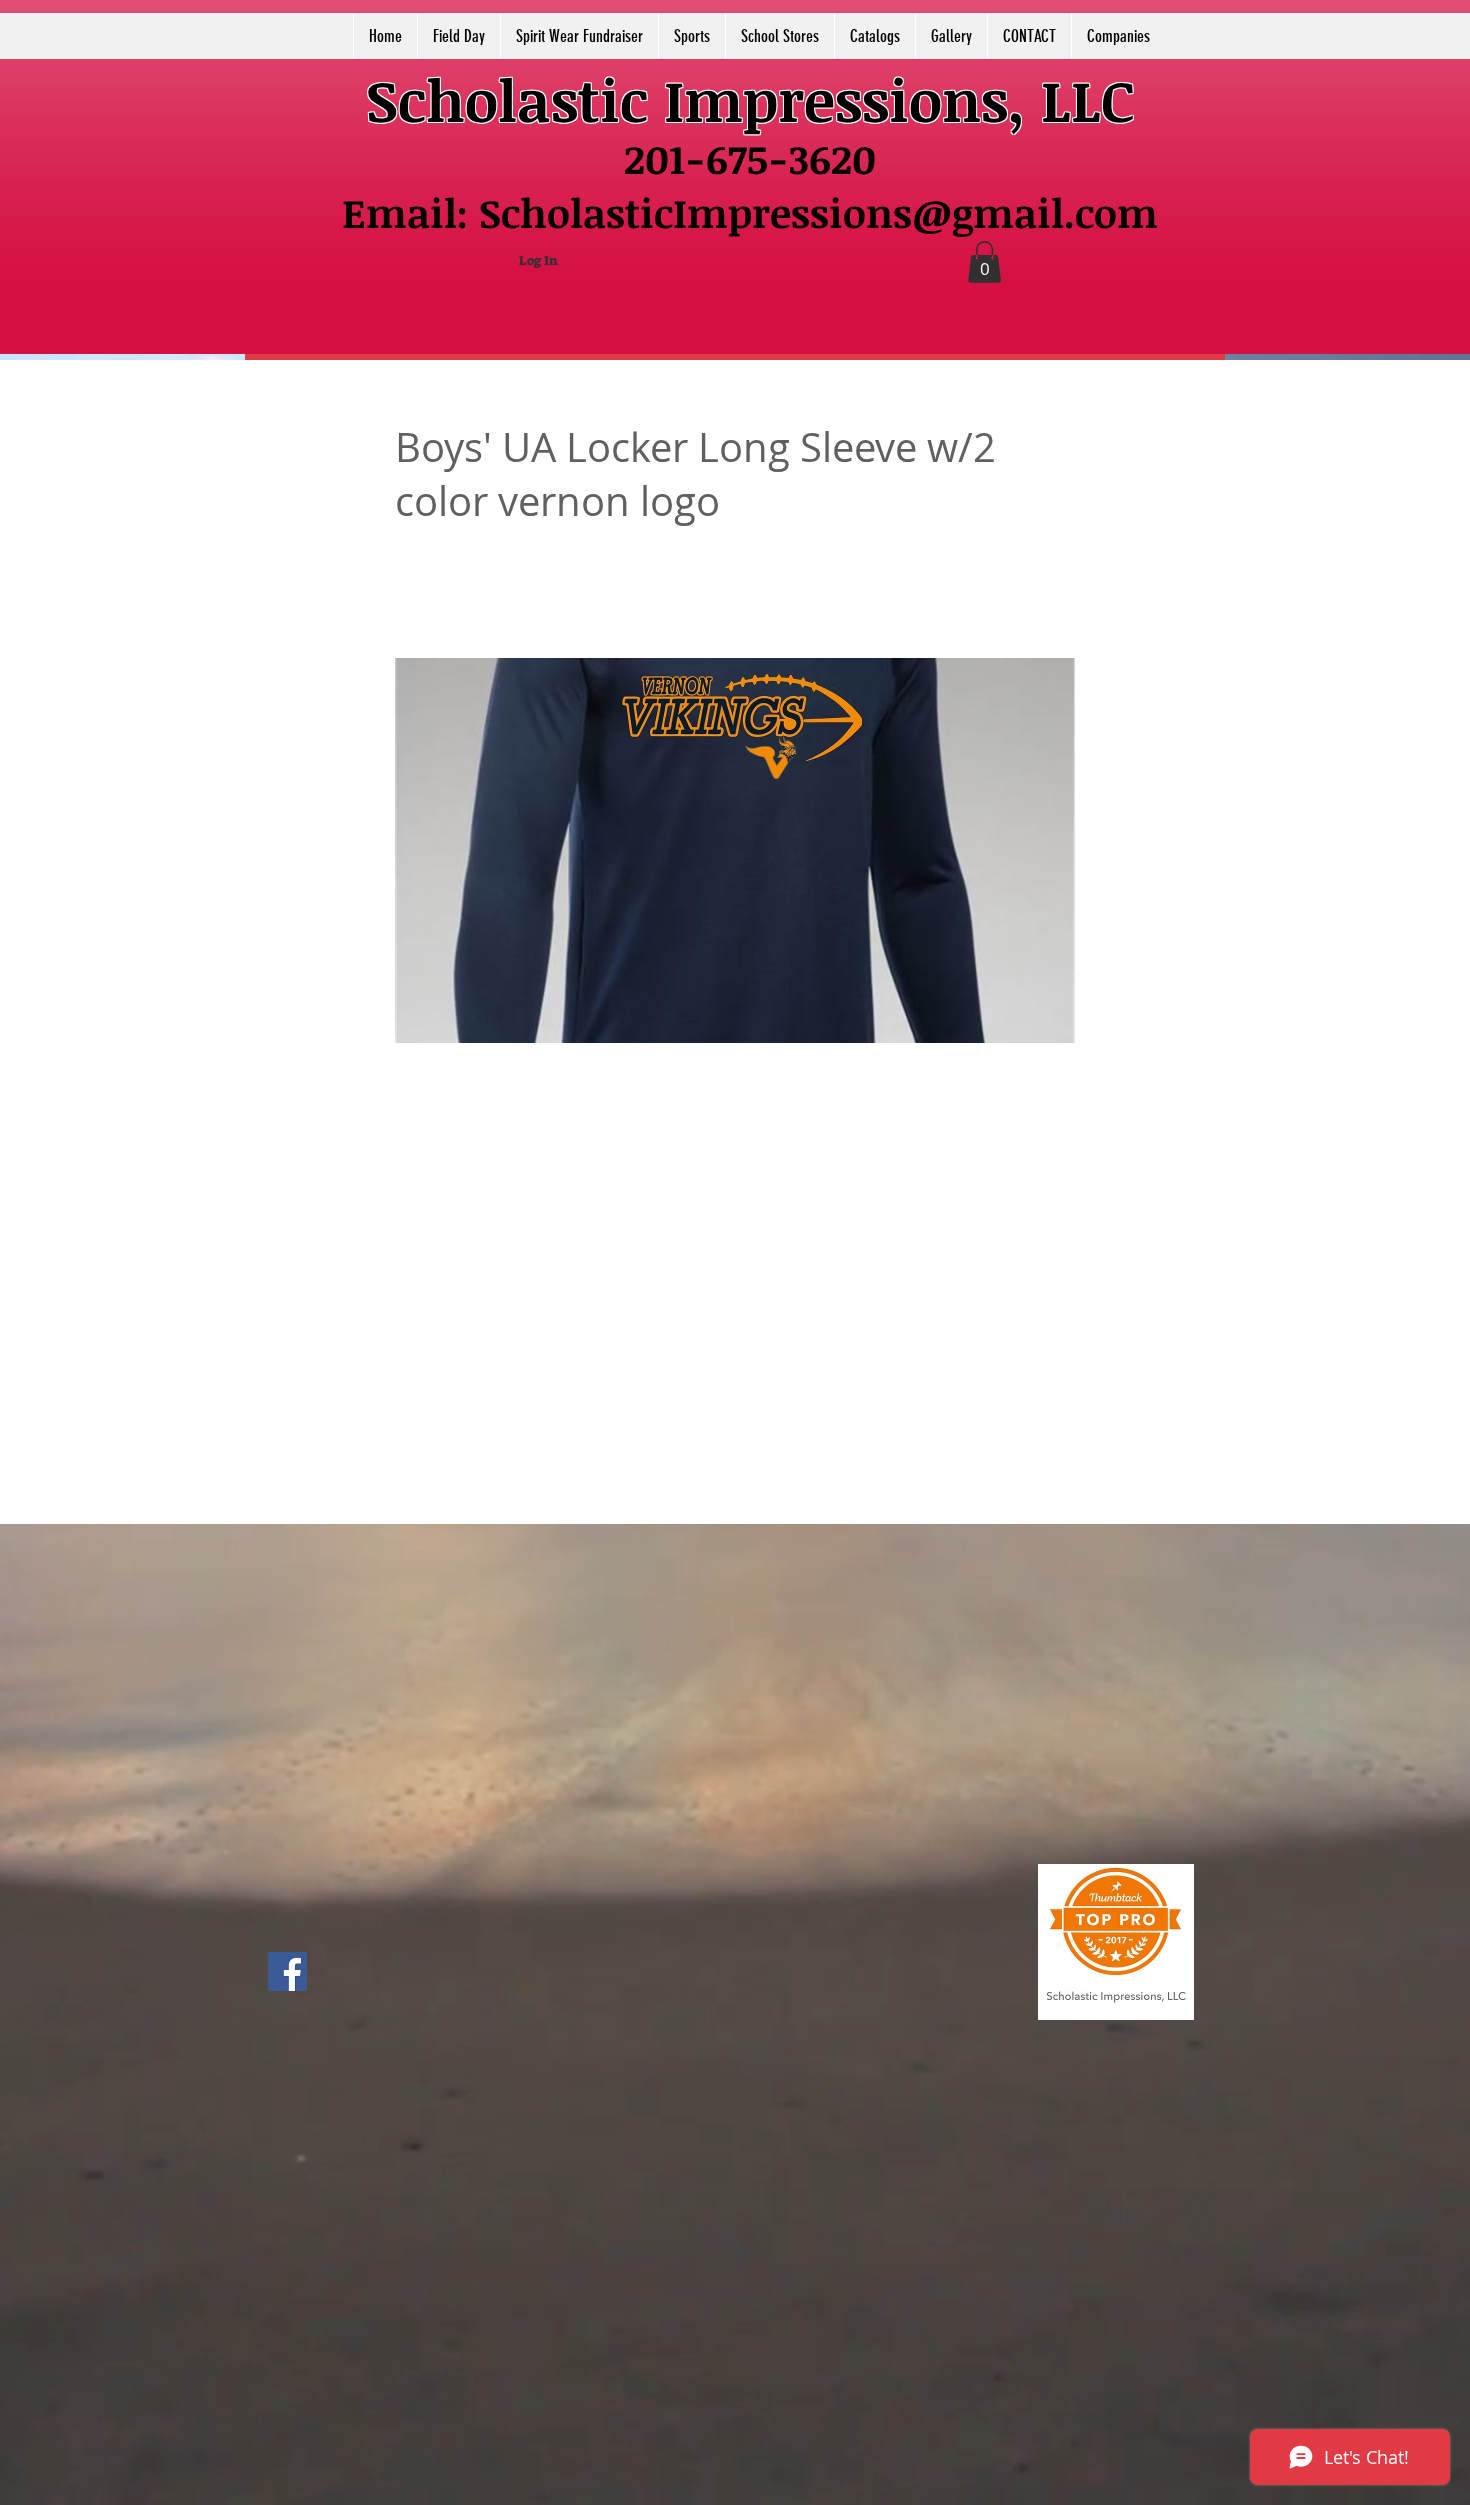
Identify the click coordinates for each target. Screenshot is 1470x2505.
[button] (984, 262)
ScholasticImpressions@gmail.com (818, 212)
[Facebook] (287, 1971)
